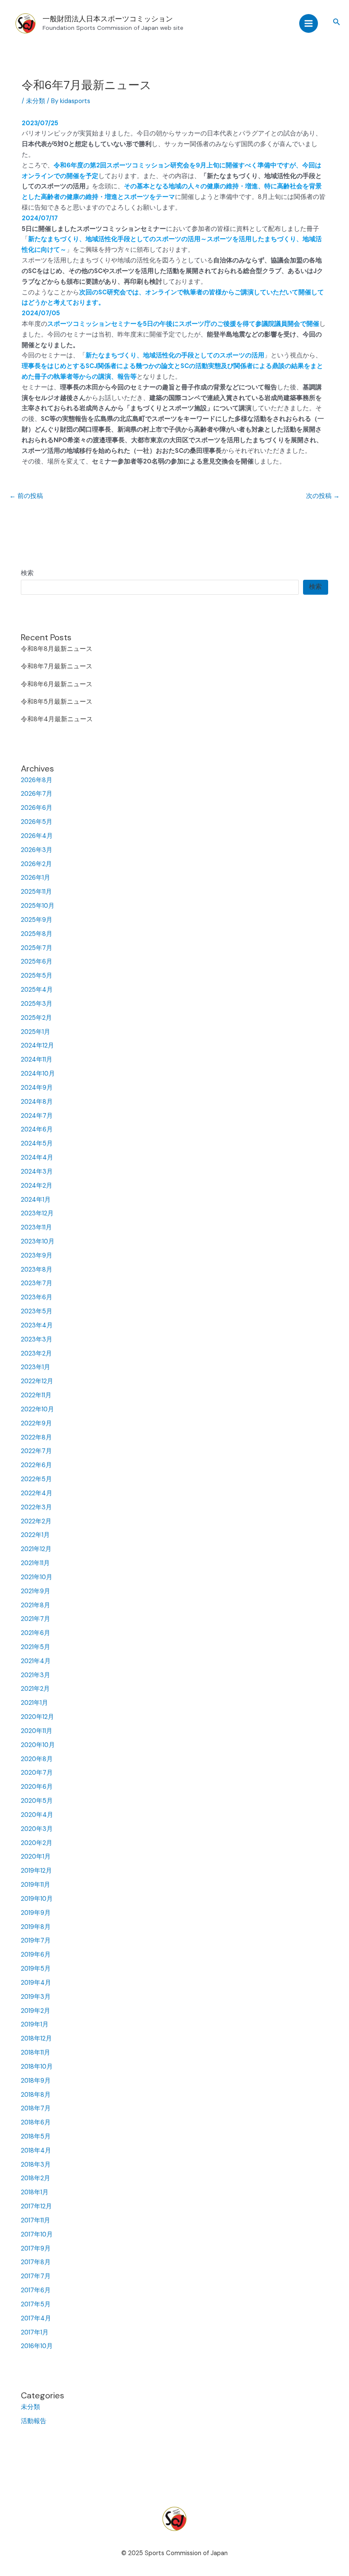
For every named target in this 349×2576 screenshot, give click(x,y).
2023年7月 (37, 1283)
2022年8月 (36, 1438)
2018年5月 (36, 2137)
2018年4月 (36, 2151)
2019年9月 (36, 1913)
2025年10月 (38, 906)
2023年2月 (36, 1354)
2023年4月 (37, 1325)
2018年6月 (36, 2123)
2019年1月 (35, 2025)
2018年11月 (36, 2053)
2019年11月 (36, 1885)
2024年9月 (37, 1088)
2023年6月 (37, 1297)
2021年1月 (34, 1703)
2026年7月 (37, 794)
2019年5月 (36, 1969)
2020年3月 (37, 1829)
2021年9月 (36, 1591)
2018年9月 (36, 2081)
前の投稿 (26, 496)
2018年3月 (36, 2165)
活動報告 (34, 2421)
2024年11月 (37, 1060)
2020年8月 (37, 1759)
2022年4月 (37, 1493)
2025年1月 (36, 1032)
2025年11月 (36, 892)
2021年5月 (36, 1647)
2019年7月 (36, 1941)
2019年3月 (36, 1997)
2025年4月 (37, 990)
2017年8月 (36, 2262)
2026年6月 (37, 808)
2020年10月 (38, 1745)
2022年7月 (36, 1451)
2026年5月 (37, 822)
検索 (27, 573)
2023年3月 (37, 1340)
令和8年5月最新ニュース (57, 702)
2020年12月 (37, 1717)
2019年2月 (36, 2011)
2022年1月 (35, 1535)
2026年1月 (36, 878)
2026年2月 (36, 864)
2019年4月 (36, 1983)
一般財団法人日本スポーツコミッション (108, 19)
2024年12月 (37, 1046)
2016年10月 (37, 2346)
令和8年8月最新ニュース (57, 649)
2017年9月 (36, 2249)
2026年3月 (37, 850)
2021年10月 (37, 1577)
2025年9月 (37, 920)
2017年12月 (36, 2206)
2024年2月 (37, 1186)
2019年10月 (37, 1899)
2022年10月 (37, 1409)
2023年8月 (37, 1270)
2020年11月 (37, 1731)
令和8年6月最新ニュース (57, 684)
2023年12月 (37, 1213)
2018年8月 (36, 2095)
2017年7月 (36, 2276)
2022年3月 (36, 1507)
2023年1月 (36, 1367)
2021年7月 (36, 1619)
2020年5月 (37, 1801)
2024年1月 (36, 1200)
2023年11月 (36, 1228)
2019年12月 (36, 1871)
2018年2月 (36, 2178)
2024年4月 (37, 1158)
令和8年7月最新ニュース (57, 666)
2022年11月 (36, 1395)
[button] (337, 22)
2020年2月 (37, 1843)
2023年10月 (38, 1242)
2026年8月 (37, 780)
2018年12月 (36, 2039)
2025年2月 (36, 1018)
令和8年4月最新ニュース (57, 719)
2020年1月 (36, 1857)
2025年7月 (37, 948)
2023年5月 (37, 1311)
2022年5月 (36, 1479)
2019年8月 (36, 1927)
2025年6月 (37, 962)
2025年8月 (37, 934)
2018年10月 (37, 2067)
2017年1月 (35, 2333)
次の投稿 (323, 496)
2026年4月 (37, 836)
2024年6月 (37, 1130)
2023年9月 (37, 1256)
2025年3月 (37, 1004)
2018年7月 (36, 2108)
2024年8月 (37, 1102)
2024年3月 (37, 1172)
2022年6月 (36, 1465)
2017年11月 (36, 2221)
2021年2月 (35, 1689)
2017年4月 (36, 2318)
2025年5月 (37, 976)
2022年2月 (36, 1521)
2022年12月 (37, 1381)
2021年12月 (36, 1549)
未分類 (30, 2407)
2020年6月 (37, 1787)
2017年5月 (36, 2304)
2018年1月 (35, 2192)
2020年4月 (37, 1815)
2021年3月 (36, 1675)
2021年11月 (35, 1563)
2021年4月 (36, 1661)
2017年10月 (37, 2235)
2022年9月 (36, 1423)
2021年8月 (36, 1605)
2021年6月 (36, 1633)
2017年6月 (36, 2290)
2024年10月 (38, 1074)
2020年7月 (37, 1773)
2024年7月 (37, 1116)
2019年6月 (36, 1955)
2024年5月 (37, 1144)
